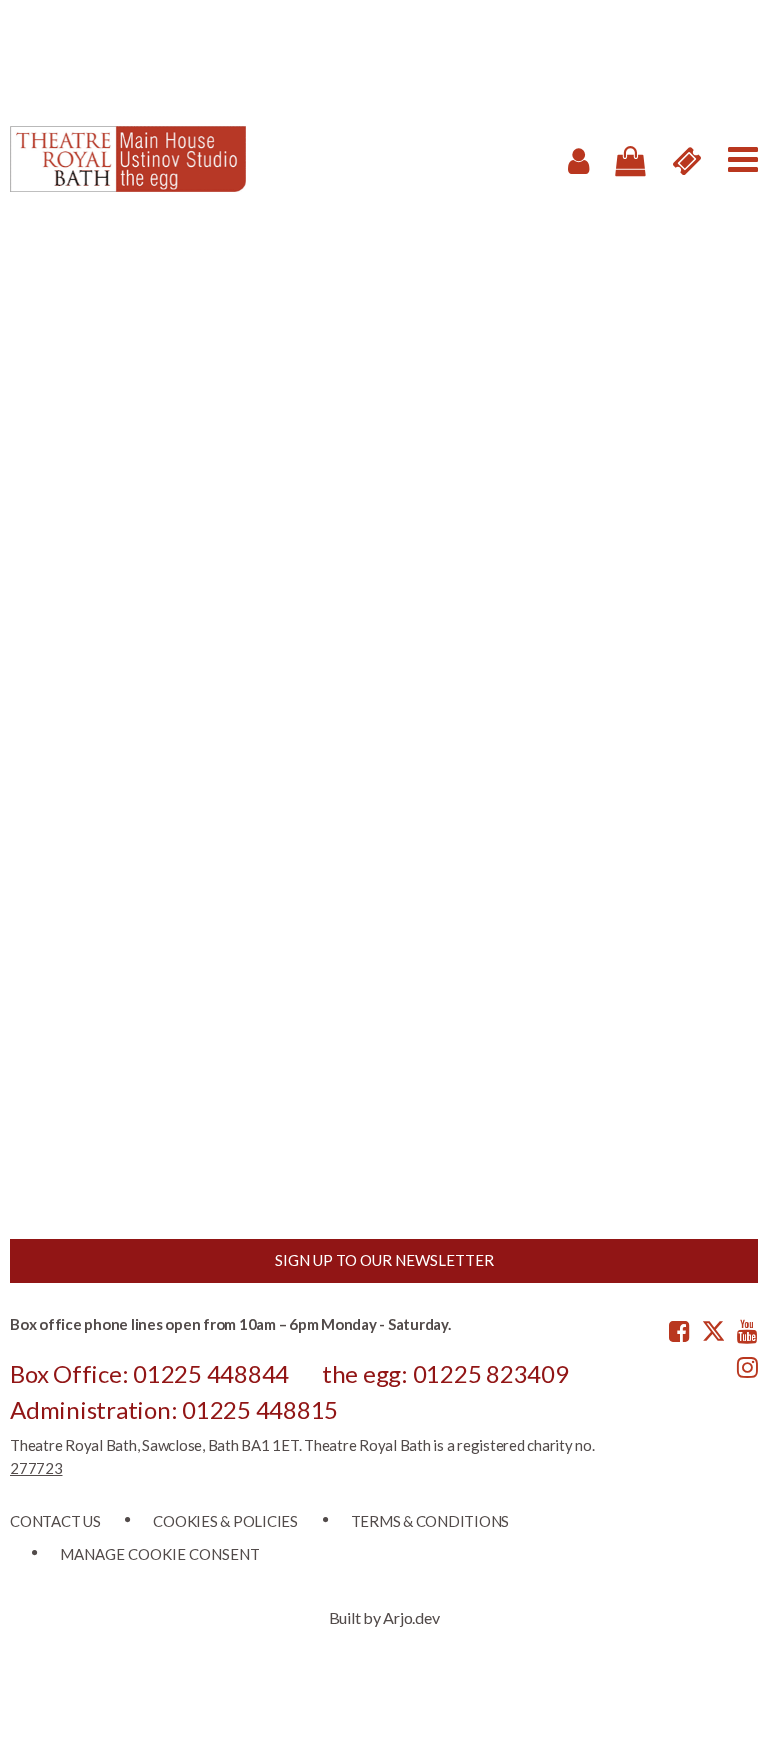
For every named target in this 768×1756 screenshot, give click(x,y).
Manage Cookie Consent (160, 1554)
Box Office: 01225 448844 (149, 1373)
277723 (36, 1468)
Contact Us (55, 1521)
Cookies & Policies (225, 1521)
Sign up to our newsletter (384, 1260)
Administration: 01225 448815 (174, 1409)
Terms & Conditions (430, 1521)
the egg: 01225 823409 (445, 1373)
